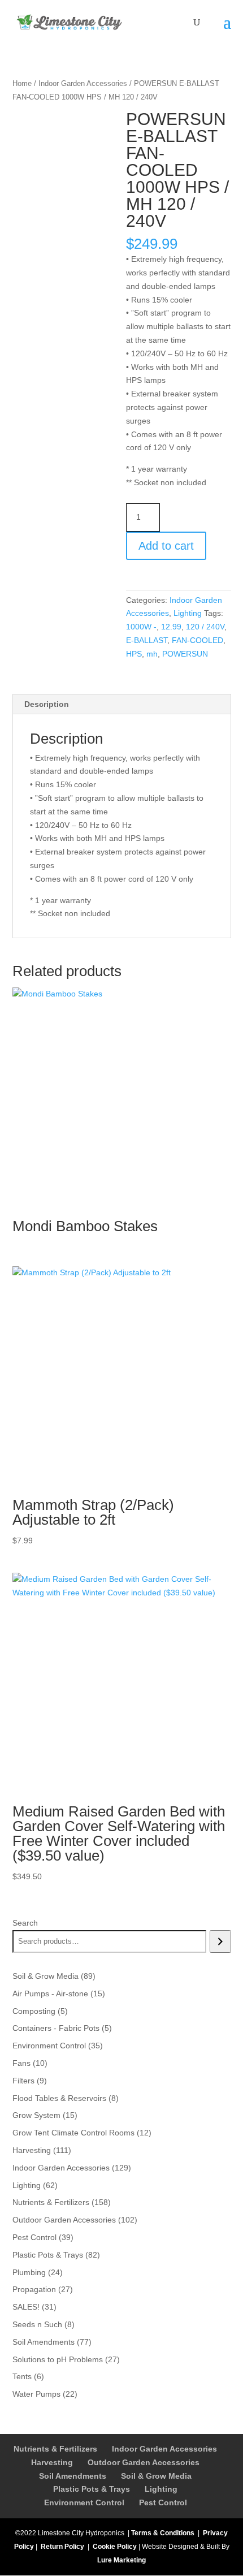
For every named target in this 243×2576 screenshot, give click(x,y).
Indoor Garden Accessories (83, 83)
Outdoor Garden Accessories (144, 2462)
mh (152, 654)
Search (25, 1923)
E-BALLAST (147, 640)
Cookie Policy (115, 2547)
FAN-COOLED (198, 640)
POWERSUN (185, 654)
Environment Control (84, 2502)
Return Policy (62, 2547)
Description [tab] (47, 704)
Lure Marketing (121, 2560)
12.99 (171, 627)
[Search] (220, 1941)
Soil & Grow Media (156, 2476)
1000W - (141, 627)
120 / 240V (205, 627)
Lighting (188, 613)
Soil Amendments (73, 2476)
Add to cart (166, 546)
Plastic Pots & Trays (92, 2489)
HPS (134, 654)
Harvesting (52, 2462)
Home (22, 83)
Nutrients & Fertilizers (55, 2449)
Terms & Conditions (163, 2533)
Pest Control (163, 2502)
